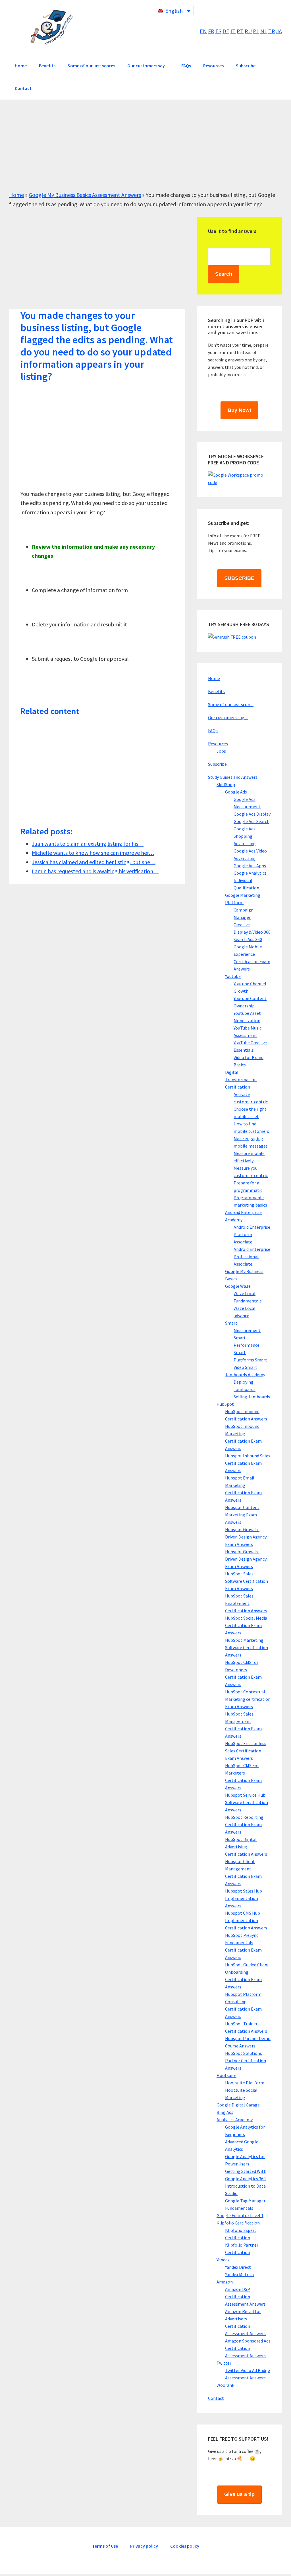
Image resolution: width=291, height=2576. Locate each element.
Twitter (224, 2363)
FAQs (213, 731)
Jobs (221, 751)
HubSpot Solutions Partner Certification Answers (246, 2061)
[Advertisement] (145, 151)
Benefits (216, 691)
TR (272, 31)
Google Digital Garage (238, 2105)
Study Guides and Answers (233, 777)
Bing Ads (225, 2112)
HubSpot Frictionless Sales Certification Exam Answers (246, 1751)
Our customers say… (228, 717)
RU (248, 31)
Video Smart (245, 1367)
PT (240, 31)
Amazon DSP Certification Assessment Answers (245, 2297)
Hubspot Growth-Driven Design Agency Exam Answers (246, 1537)
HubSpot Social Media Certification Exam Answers (246, 1625)
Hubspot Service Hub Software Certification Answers (247, 1802)
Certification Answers (52, 27)
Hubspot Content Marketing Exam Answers (242, 1515)
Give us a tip (239, 2494)
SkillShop (226, 784)
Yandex (223, 2260)
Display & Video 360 (252, 932)
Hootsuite (226, 2075)
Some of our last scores (231, 704)
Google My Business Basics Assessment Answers (85, 195)
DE (226, 31)
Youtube (233, 976)
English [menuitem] (174, 11)
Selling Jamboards (252, 1397)
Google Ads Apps (250, 866)
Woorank (225, 2385)
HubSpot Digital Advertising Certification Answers (246, 1847)
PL (256, 31)
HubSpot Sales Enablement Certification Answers (246, 1603)
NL (264, 31)
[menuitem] (150, 10)
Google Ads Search (251, 821)
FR (211, 31)
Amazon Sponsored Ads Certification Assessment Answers (248, 2348)
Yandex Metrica (239, 2274)
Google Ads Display (252, 814)
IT (233, 31)
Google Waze (238, 1286)
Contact (216, 2398)
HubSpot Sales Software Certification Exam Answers (247, 1581)
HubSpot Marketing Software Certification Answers (247, 1647)
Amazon (225, 2282)
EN (203, 31)
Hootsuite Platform (245, 2083)
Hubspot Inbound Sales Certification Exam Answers (248, 1463)
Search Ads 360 (248, 939)
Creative (242, 925)
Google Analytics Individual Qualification (250, 880)
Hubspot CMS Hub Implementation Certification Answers (246, 1920)
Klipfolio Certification (238, 2223)
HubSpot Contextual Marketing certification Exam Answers (248, 1699)
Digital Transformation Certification (241, 1079)
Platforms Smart (250, 1360)
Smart (231, 1323)
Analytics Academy (235, 2120)
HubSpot (225, 1404)
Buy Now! (239, 410)
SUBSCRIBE (239, 578)
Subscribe (217, 764)
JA (279, 31)
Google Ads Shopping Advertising (245, 836)
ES (218, 31)
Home (16, 195)
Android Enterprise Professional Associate (252, 1257)
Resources (218, 744)
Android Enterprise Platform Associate (252, 1234)
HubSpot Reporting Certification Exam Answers (244, 1824)
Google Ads (236, 792)
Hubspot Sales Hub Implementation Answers (244, 1898)
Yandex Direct (238, 2267)
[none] (150, 10)
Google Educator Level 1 (240, 2215)
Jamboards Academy (245, 1375)
